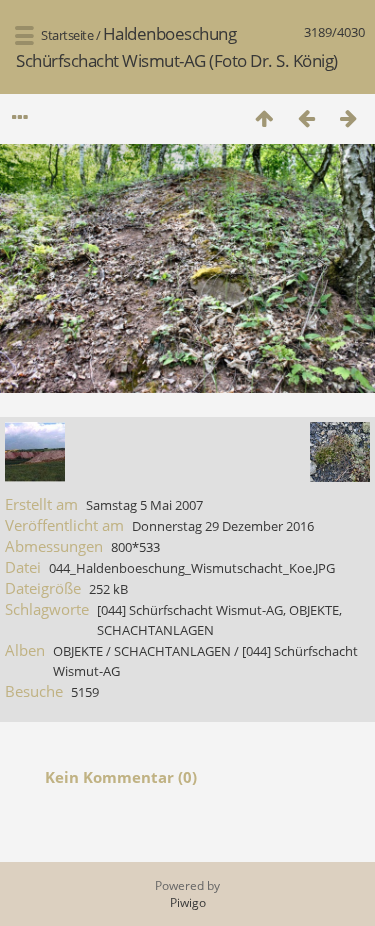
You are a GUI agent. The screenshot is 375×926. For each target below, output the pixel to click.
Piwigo (188, 902)
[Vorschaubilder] (264, 117)
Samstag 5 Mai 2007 (144, 505)
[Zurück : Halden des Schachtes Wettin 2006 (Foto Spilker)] (306, 117)
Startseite (67, 35)
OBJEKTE (314, 610)
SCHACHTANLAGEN (155, 630)
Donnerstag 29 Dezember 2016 (223, 526)
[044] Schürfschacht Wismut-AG (190, 610)
